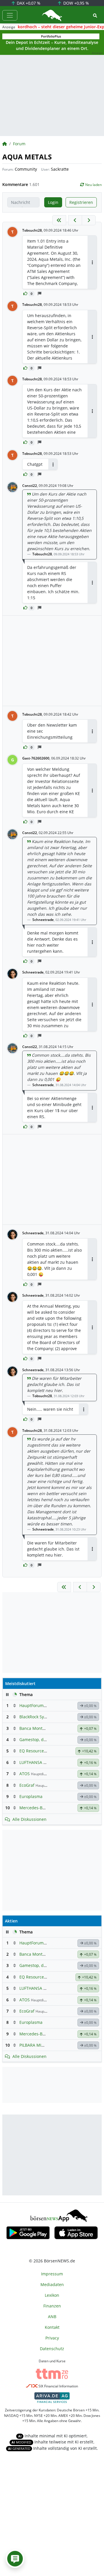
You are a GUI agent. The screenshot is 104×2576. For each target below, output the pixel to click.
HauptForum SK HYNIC (41, 1705)
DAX (28, 3)
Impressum (52, 2274)
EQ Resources (33, 1751)
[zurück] (75, 220)
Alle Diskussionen (29, 1819)
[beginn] (59, 220)
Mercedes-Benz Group (41, 1808)
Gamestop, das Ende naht (44, 1740)
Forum (19, 144)
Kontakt (52, 2327)
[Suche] (95, 15)
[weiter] (89, 220)
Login (53, 202)
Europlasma (31, 1796)
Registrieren (81, 202)
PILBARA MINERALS (38, 2045)
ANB (52, 2317)
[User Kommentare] (15, 2559)
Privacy (52, 2338)
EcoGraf (27, 1785)
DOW (76, 3)
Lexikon (52, 2295)
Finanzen (52, 2306)
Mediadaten (52, 2284)
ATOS (25, 1774)
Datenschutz (52, 2349)
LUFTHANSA (31, 1762)
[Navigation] (10, 15)
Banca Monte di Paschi (41, 1728)
